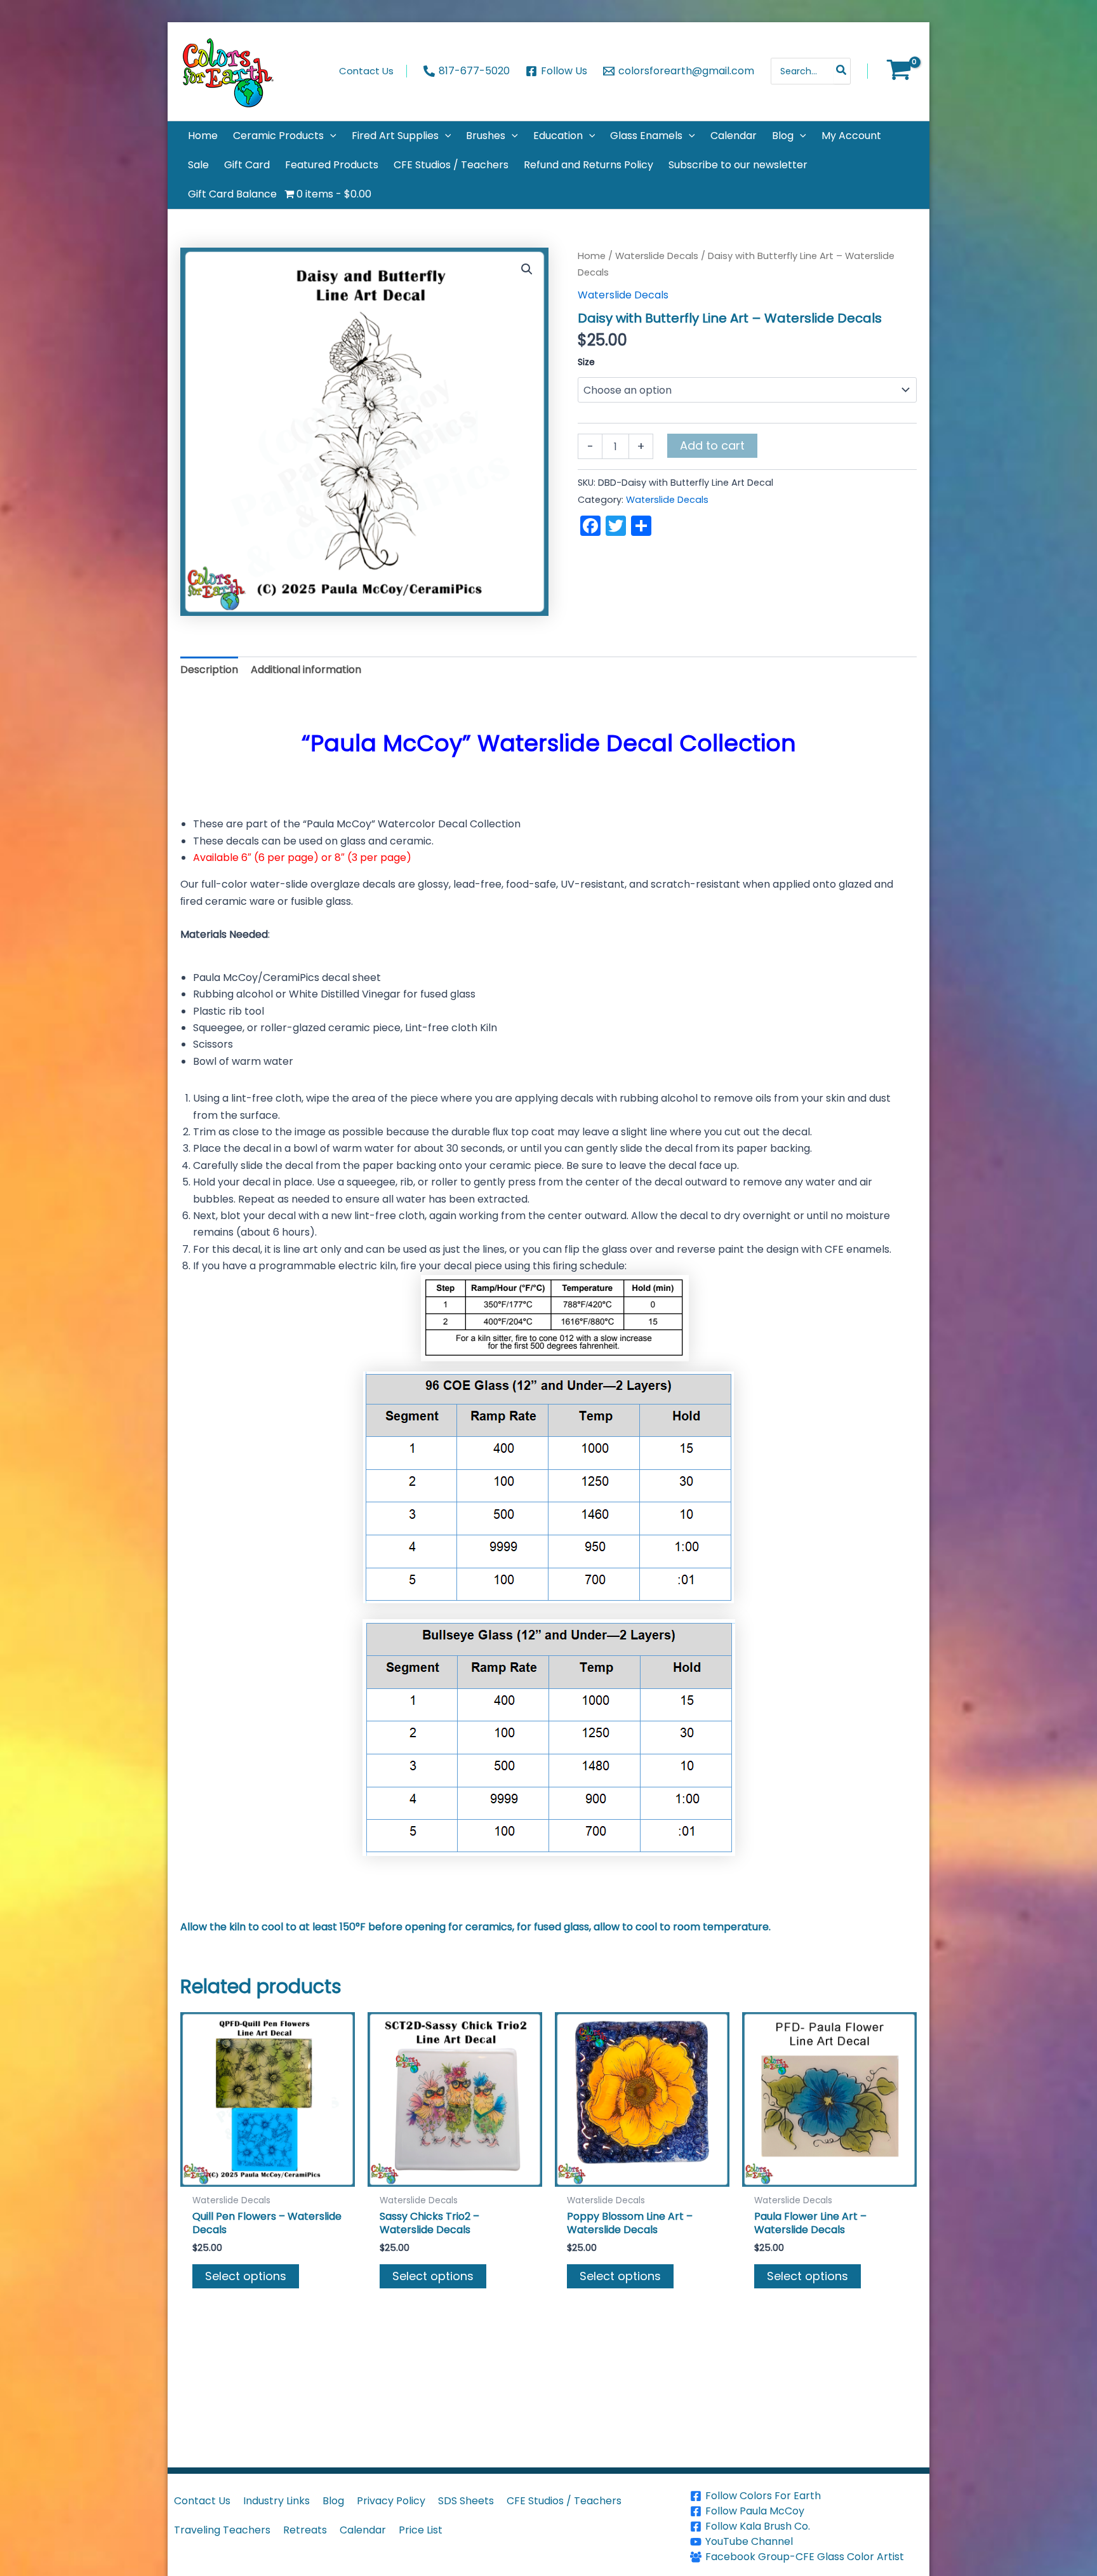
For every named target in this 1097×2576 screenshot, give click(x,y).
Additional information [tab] (306, 670)
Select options (246, 2276)
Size (586, 362)
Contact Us (202, 2501)
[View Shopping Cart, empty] (899, 71)
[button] (330, 136)
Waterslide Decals (657, 256)
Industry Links (276, 2501)
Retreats (305, 2530)
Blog (333, 2501)
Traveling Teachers (222, 2530)
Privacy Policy (391, 2501)
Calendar (363, 2530)
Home (592, 256)
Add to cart (712, 445)
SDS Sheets (466, 2501)
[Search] (842, 71)
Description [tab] (209, 670)
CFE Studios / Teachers (564, 2501)
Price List (421, 2530)
